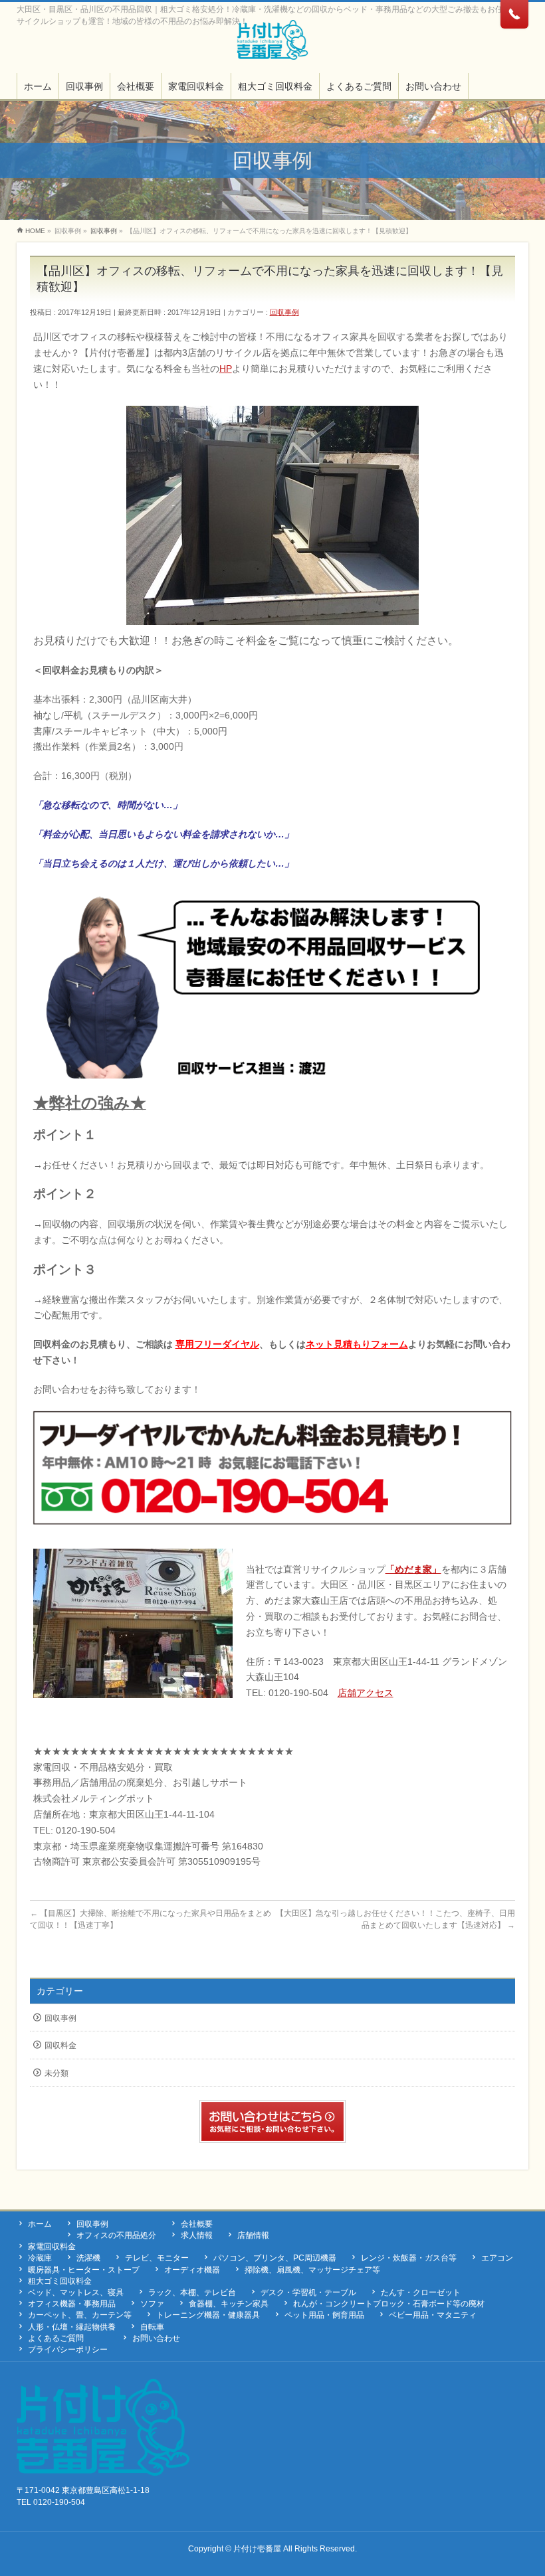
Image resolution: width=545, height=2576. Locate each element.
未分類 (56, 2073)
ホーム (40, 2224)
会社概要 (197, 2224)
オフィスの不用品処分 (116, 2235)
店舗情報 (253, 2235)
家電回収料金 (52, 2247)
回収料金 (60, 2045)
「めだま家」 (413, 1569)
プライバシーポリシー (68, 2350)
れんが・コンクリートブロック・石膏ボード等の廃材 (389, 2304)
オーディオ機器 (192, 2270)
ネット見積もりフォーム (357, 1344)
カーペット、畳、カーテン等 (80, 2315)
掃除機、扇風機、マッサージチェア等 (312, 2270)
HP (226, 369)
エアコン (497, 2258)
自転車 (152, 2327)
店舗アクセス (366, 1693)
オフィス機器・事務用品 (72, 2304)
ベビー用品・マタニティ (433, 2315)
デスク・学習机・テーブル (308, 2292)
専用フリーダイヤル (217, 1344)
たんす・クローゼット (421, 2292)
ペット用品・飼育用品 (324, 2315)
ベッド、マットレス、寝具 (76, 2292)
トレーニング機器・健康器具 (208, 2315)
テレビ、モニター (157, 2258)
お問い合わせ (156, 2338)
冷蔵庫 (40, 2258)
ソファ (152, 2304)
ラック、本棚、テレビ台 (192, 2292)
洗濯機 (88, 2258)
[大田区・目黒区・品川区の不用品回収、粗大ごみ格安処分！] (273, 45)
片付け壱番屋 (257, 2549)
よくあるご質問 (56, 2338)
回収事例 (284, 312)
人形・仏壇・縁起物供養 (72, 2327)
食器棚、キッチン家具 (229, 2304)
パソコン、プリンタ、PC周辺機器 (275, 2258)
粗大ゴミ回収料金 (60, 2281)
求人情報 (197, 2235)
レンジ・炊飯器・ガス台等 (409, 2258)
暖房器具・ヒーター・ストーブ (84, 2270)
